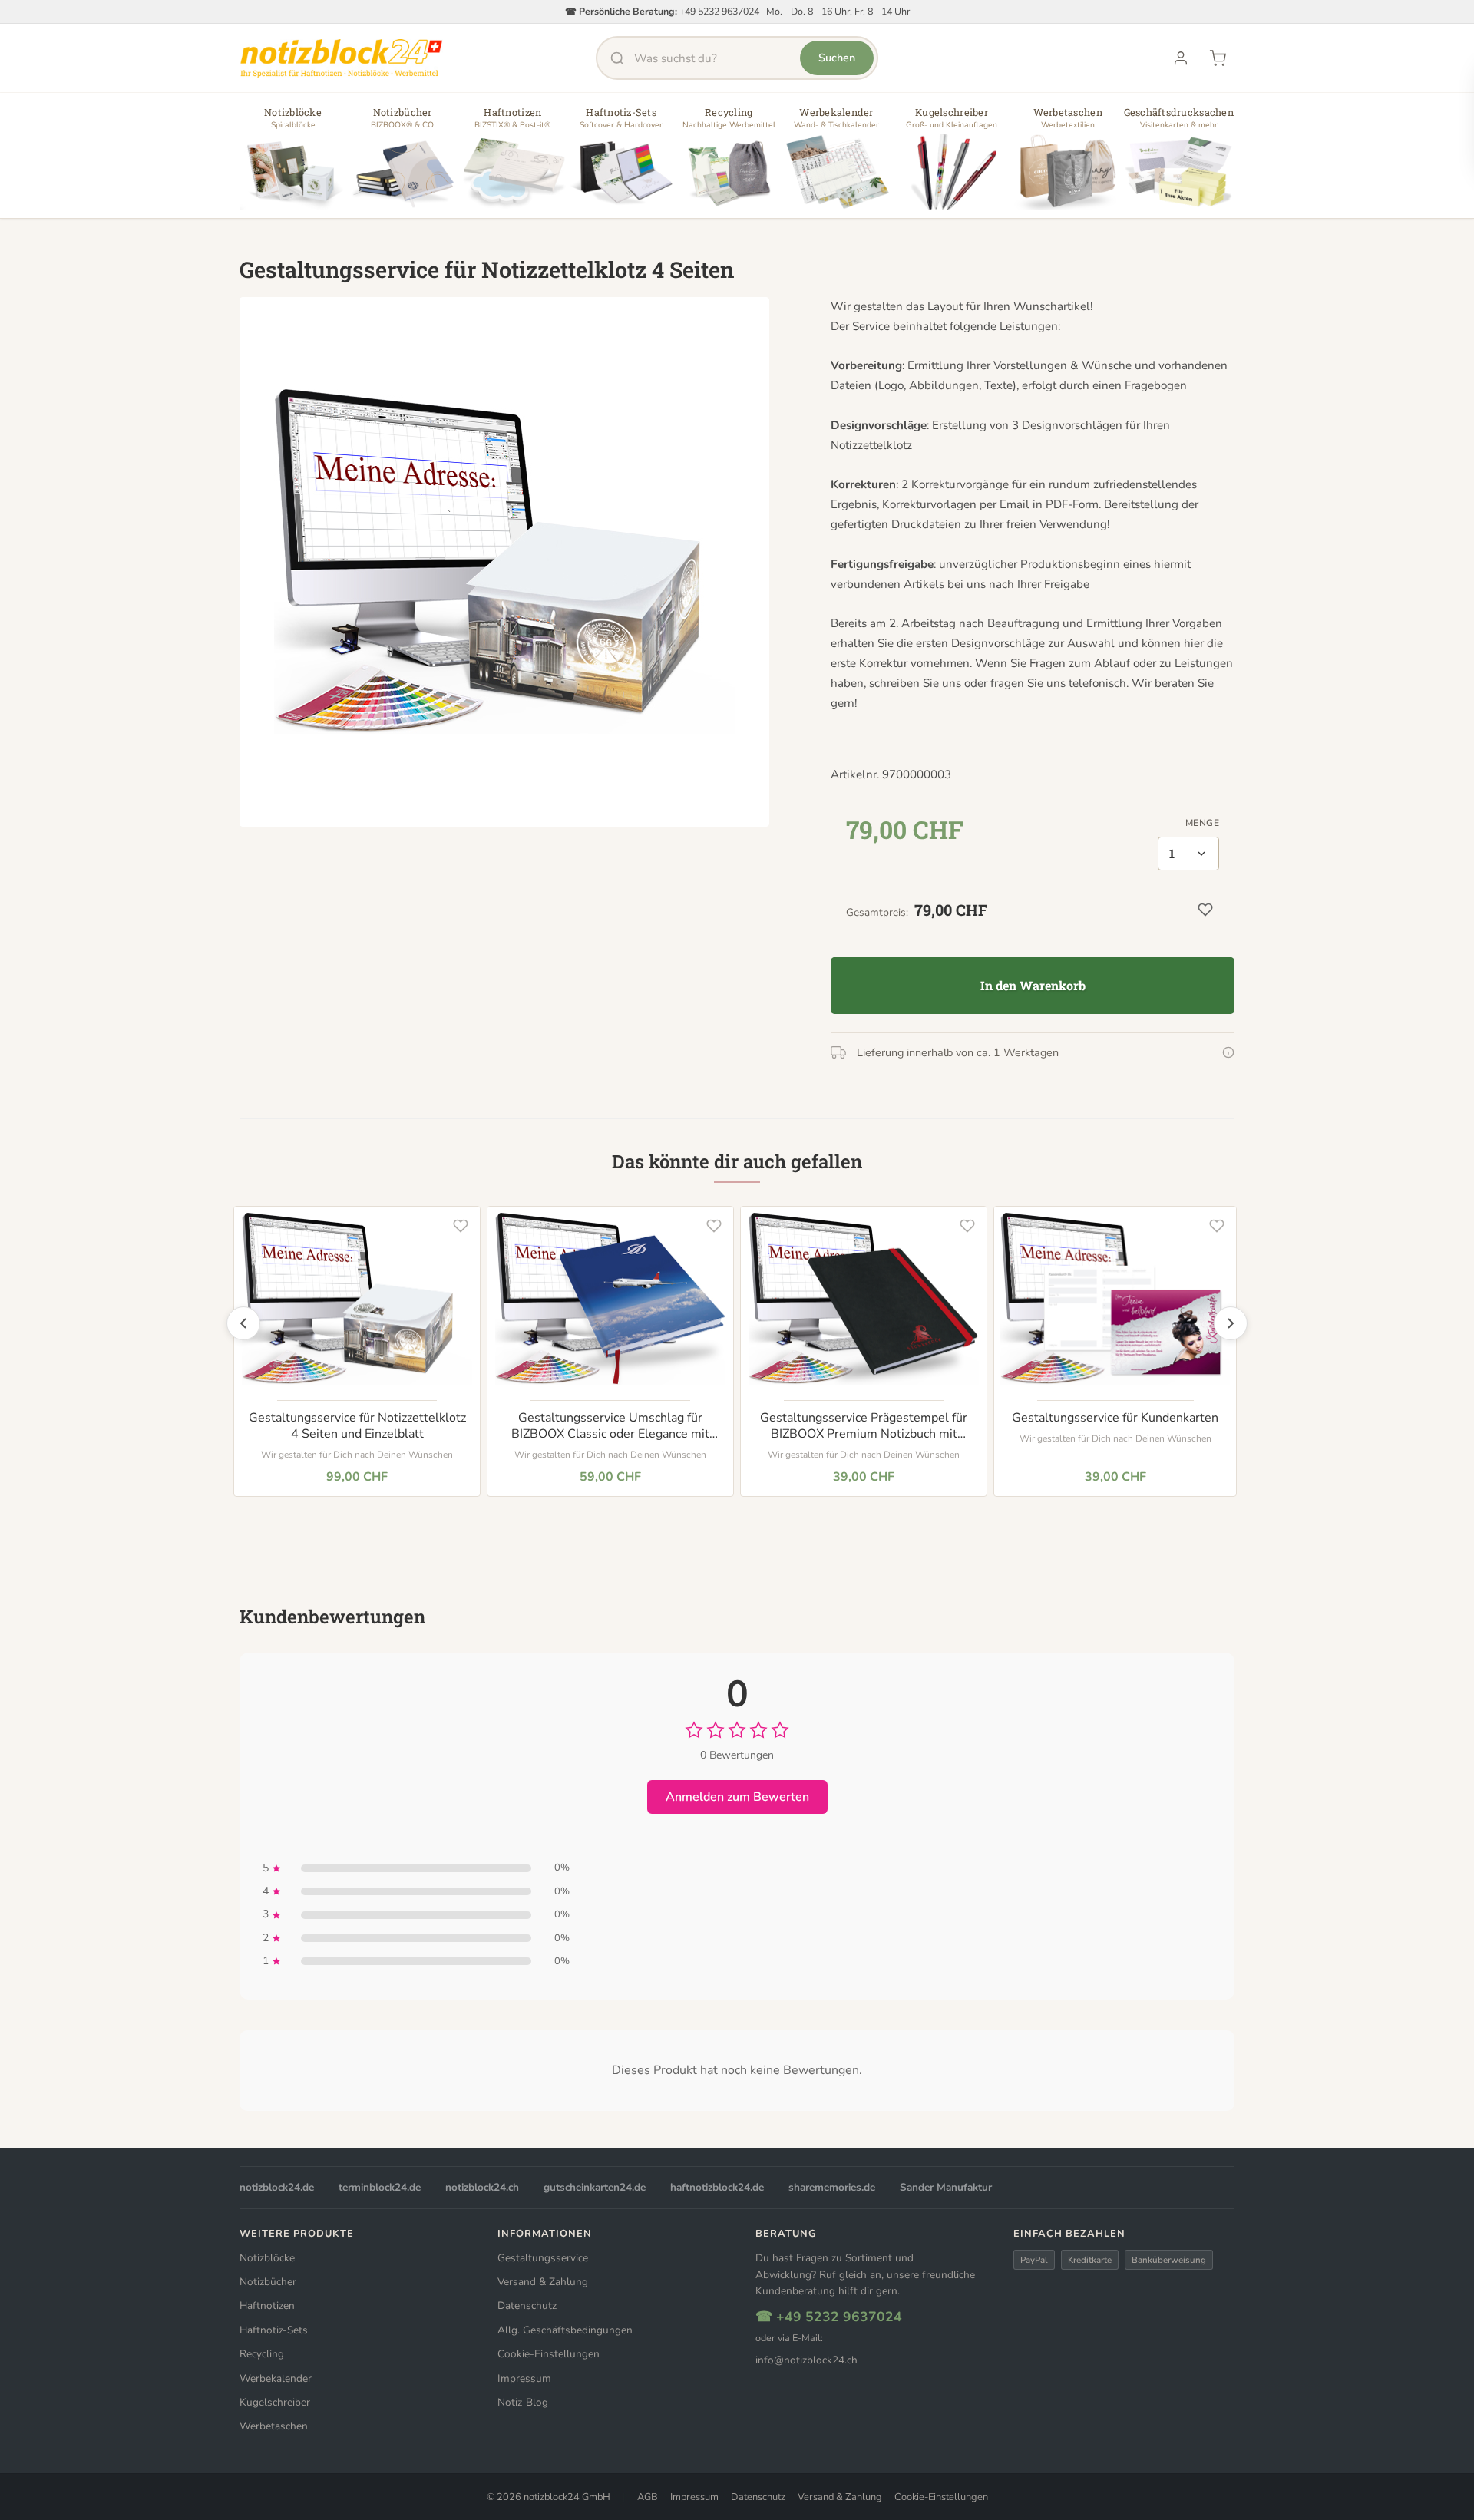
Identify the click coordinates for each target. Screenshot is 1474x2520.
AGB (648, 2497)
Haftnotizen (267, 2305)
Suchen (837, 58)
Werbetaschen (274, 2426)
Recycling (262, 2354)
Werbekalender (276, 2378)
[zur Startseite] (341, 58)
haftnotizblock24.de (717, 2187)
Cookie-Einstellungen (549, 2354)
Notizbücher (268, 2282)
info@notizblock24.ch (806, 2360)
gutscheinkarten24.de (595, 2187)
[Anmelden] (1181, 58)
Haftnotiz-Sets (274, 2330)
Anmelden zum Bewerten (737, 1797)
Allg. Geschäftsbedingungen (565, 2330)
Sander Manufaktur (946, 2187)
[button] (293, 161)
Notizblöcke (267, 2258)
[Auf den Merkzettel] (461, 1226)
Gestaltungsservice (543, 2258)
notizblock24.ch (482, 2187)
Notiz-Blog (523, 2402)
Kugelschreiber (275, 2402)
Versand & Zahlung (543, 2282)
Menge (1202, 823)
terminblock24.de (380, 2187)
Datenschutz (527, 2305)
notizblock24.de (277, 2187)
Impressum (524, 2378)
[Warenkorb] (1218, 58)
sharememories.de (832, 2187)
